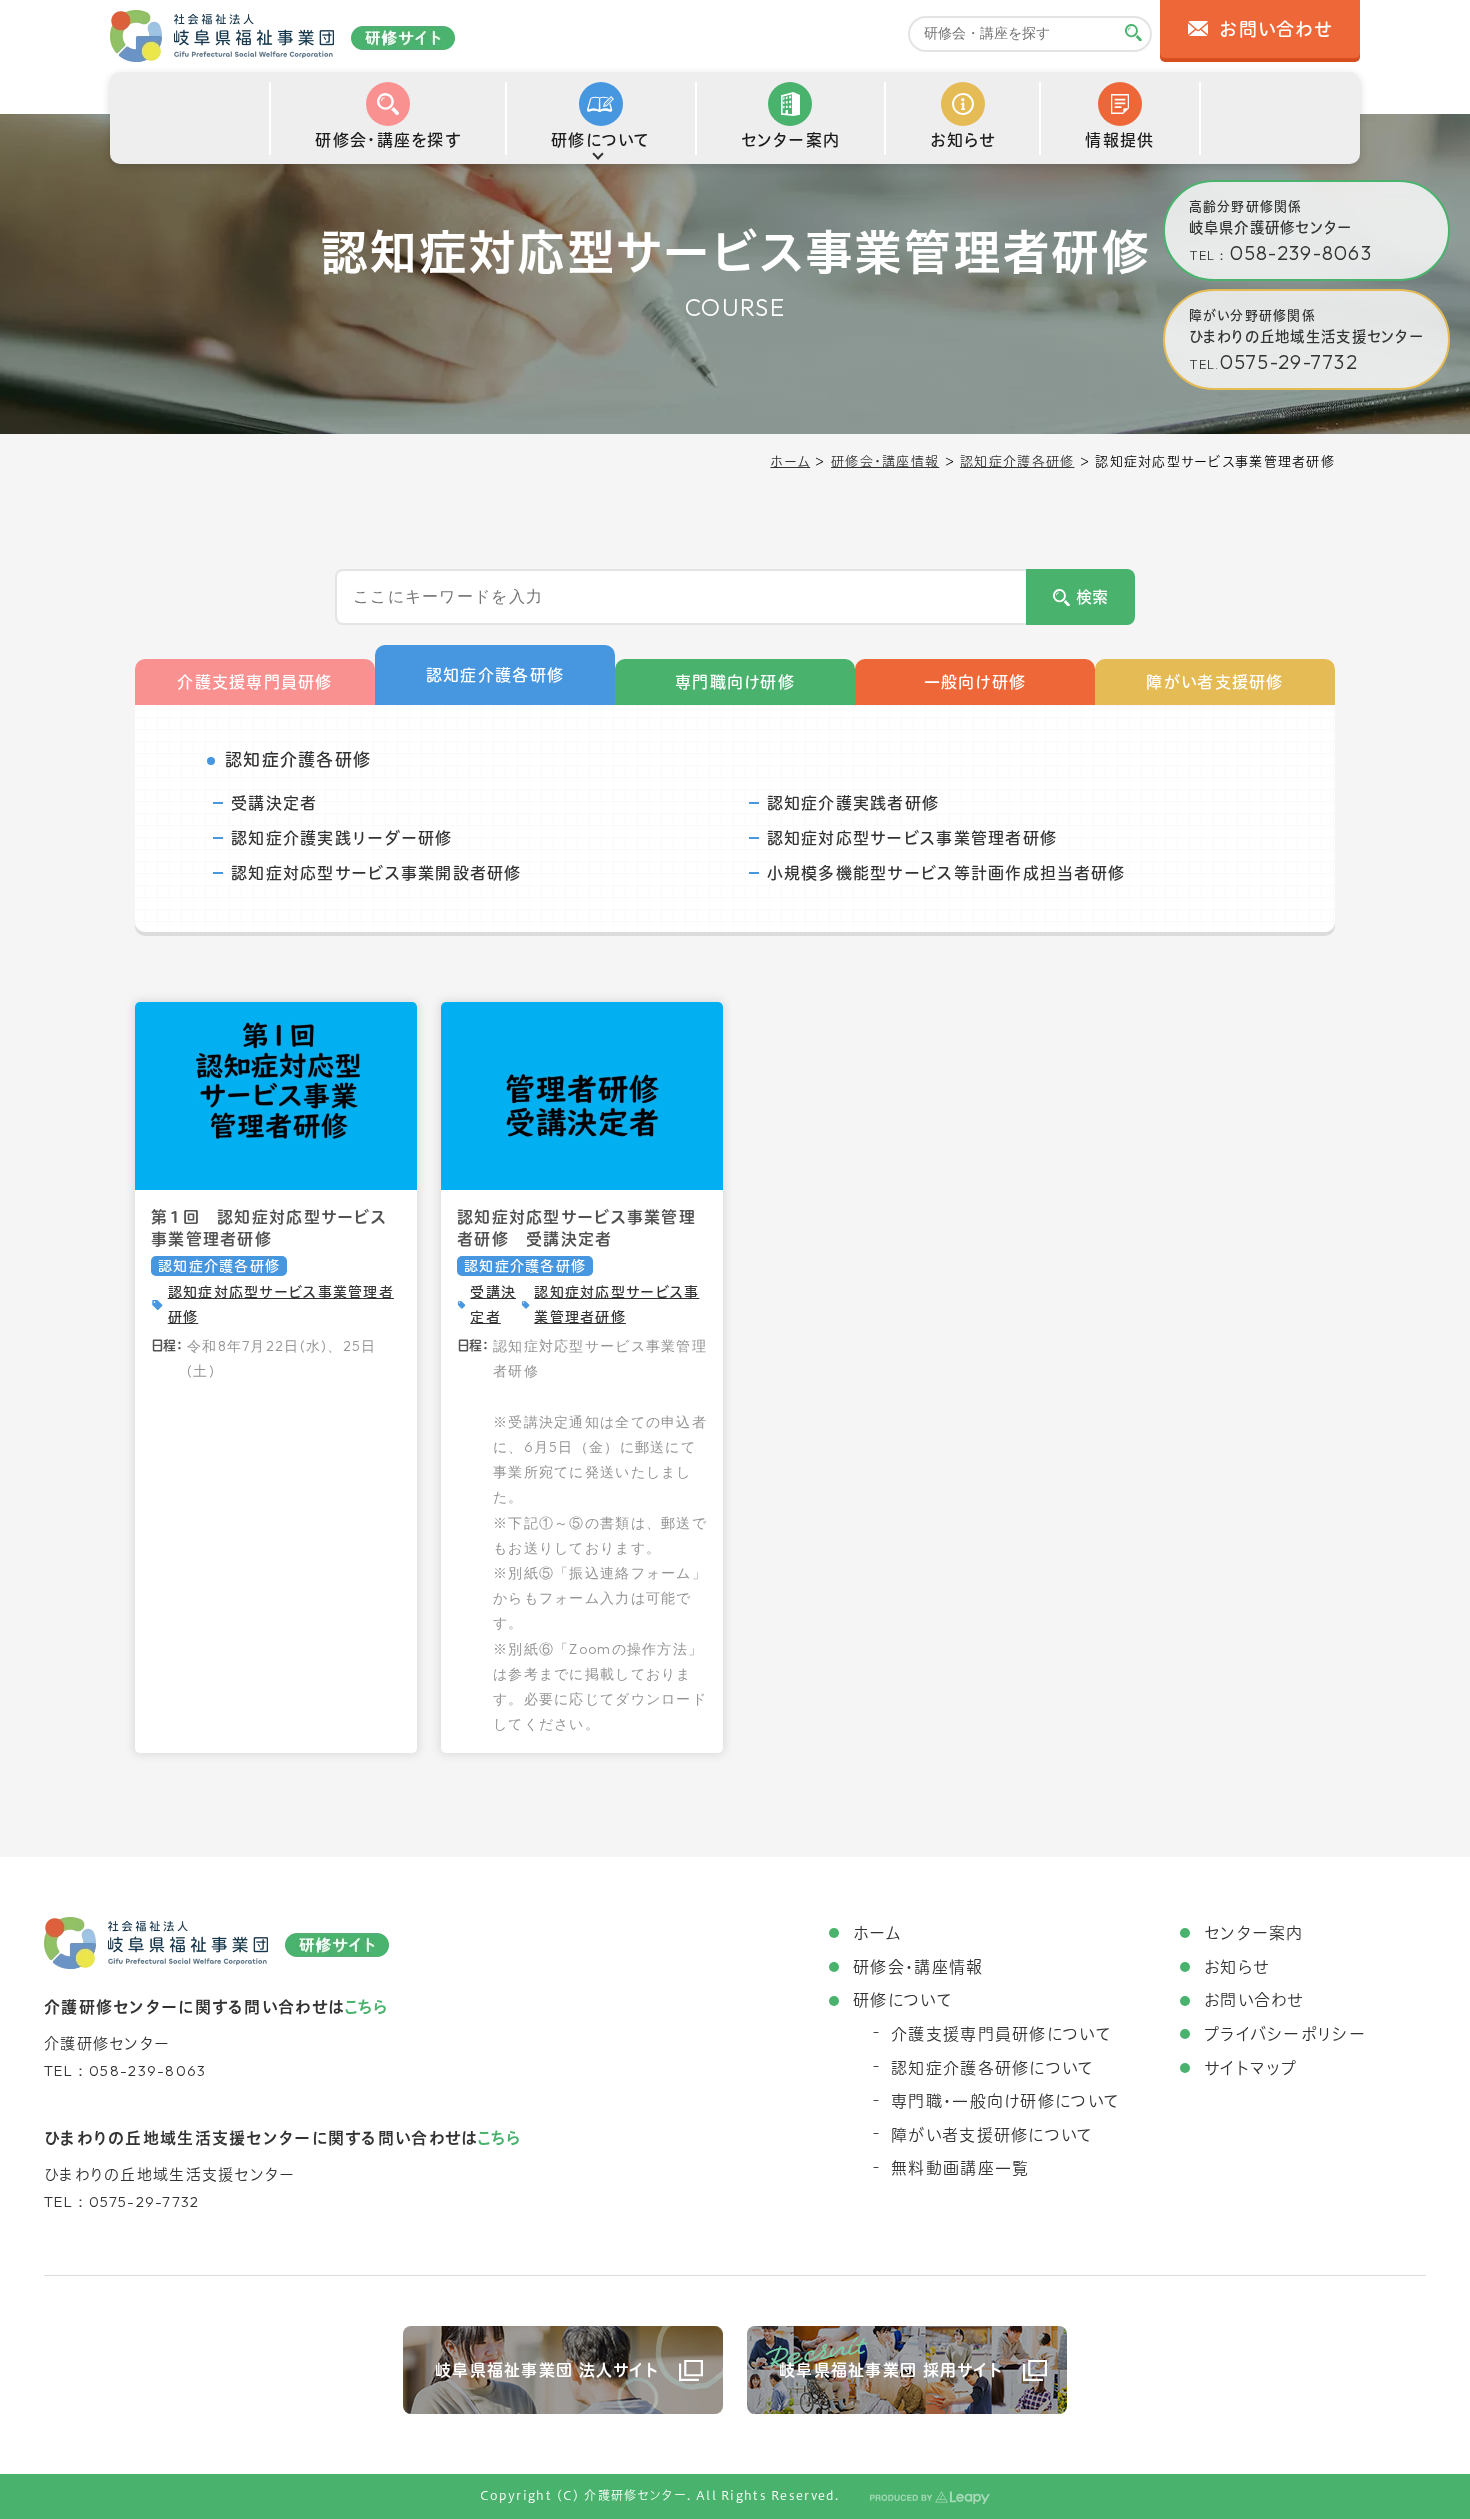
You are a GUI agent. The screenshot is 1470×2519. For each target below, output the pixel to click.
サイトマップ (1251, 2068)
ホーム (790, 461)
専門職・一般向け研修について (1005, 2101)
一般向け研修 (975, 682)
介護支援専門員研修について (1001, 2034)
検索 (1092, 597)
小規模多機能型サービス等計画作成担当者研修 (946, 873)
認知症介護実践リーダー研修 (342, 838)
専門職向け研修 (735, 682)
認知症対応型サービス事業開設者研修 (376, 873)
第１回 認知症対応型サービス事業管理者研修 (269, 1228)
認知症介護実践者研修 (853, 803)
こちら (365, 2007)
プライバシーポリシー (1285, 2034)
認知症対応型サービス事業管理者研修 (912, 838)
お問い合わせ (1254, 2000)
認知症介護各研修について (992, 2068)
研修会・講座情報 (885, 461)
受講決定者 (274, 803)
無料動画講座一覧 (960, 2168)
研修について (903, 2000)
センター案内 (1254, 1933)
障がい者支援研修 (1214, 682)
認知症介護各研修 (1017, 461)
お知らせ (1236, 1967)
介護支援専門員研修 (255, 682)
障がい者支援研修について (992, 2135)
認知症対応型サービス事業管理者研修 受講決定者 (576, 1228)
